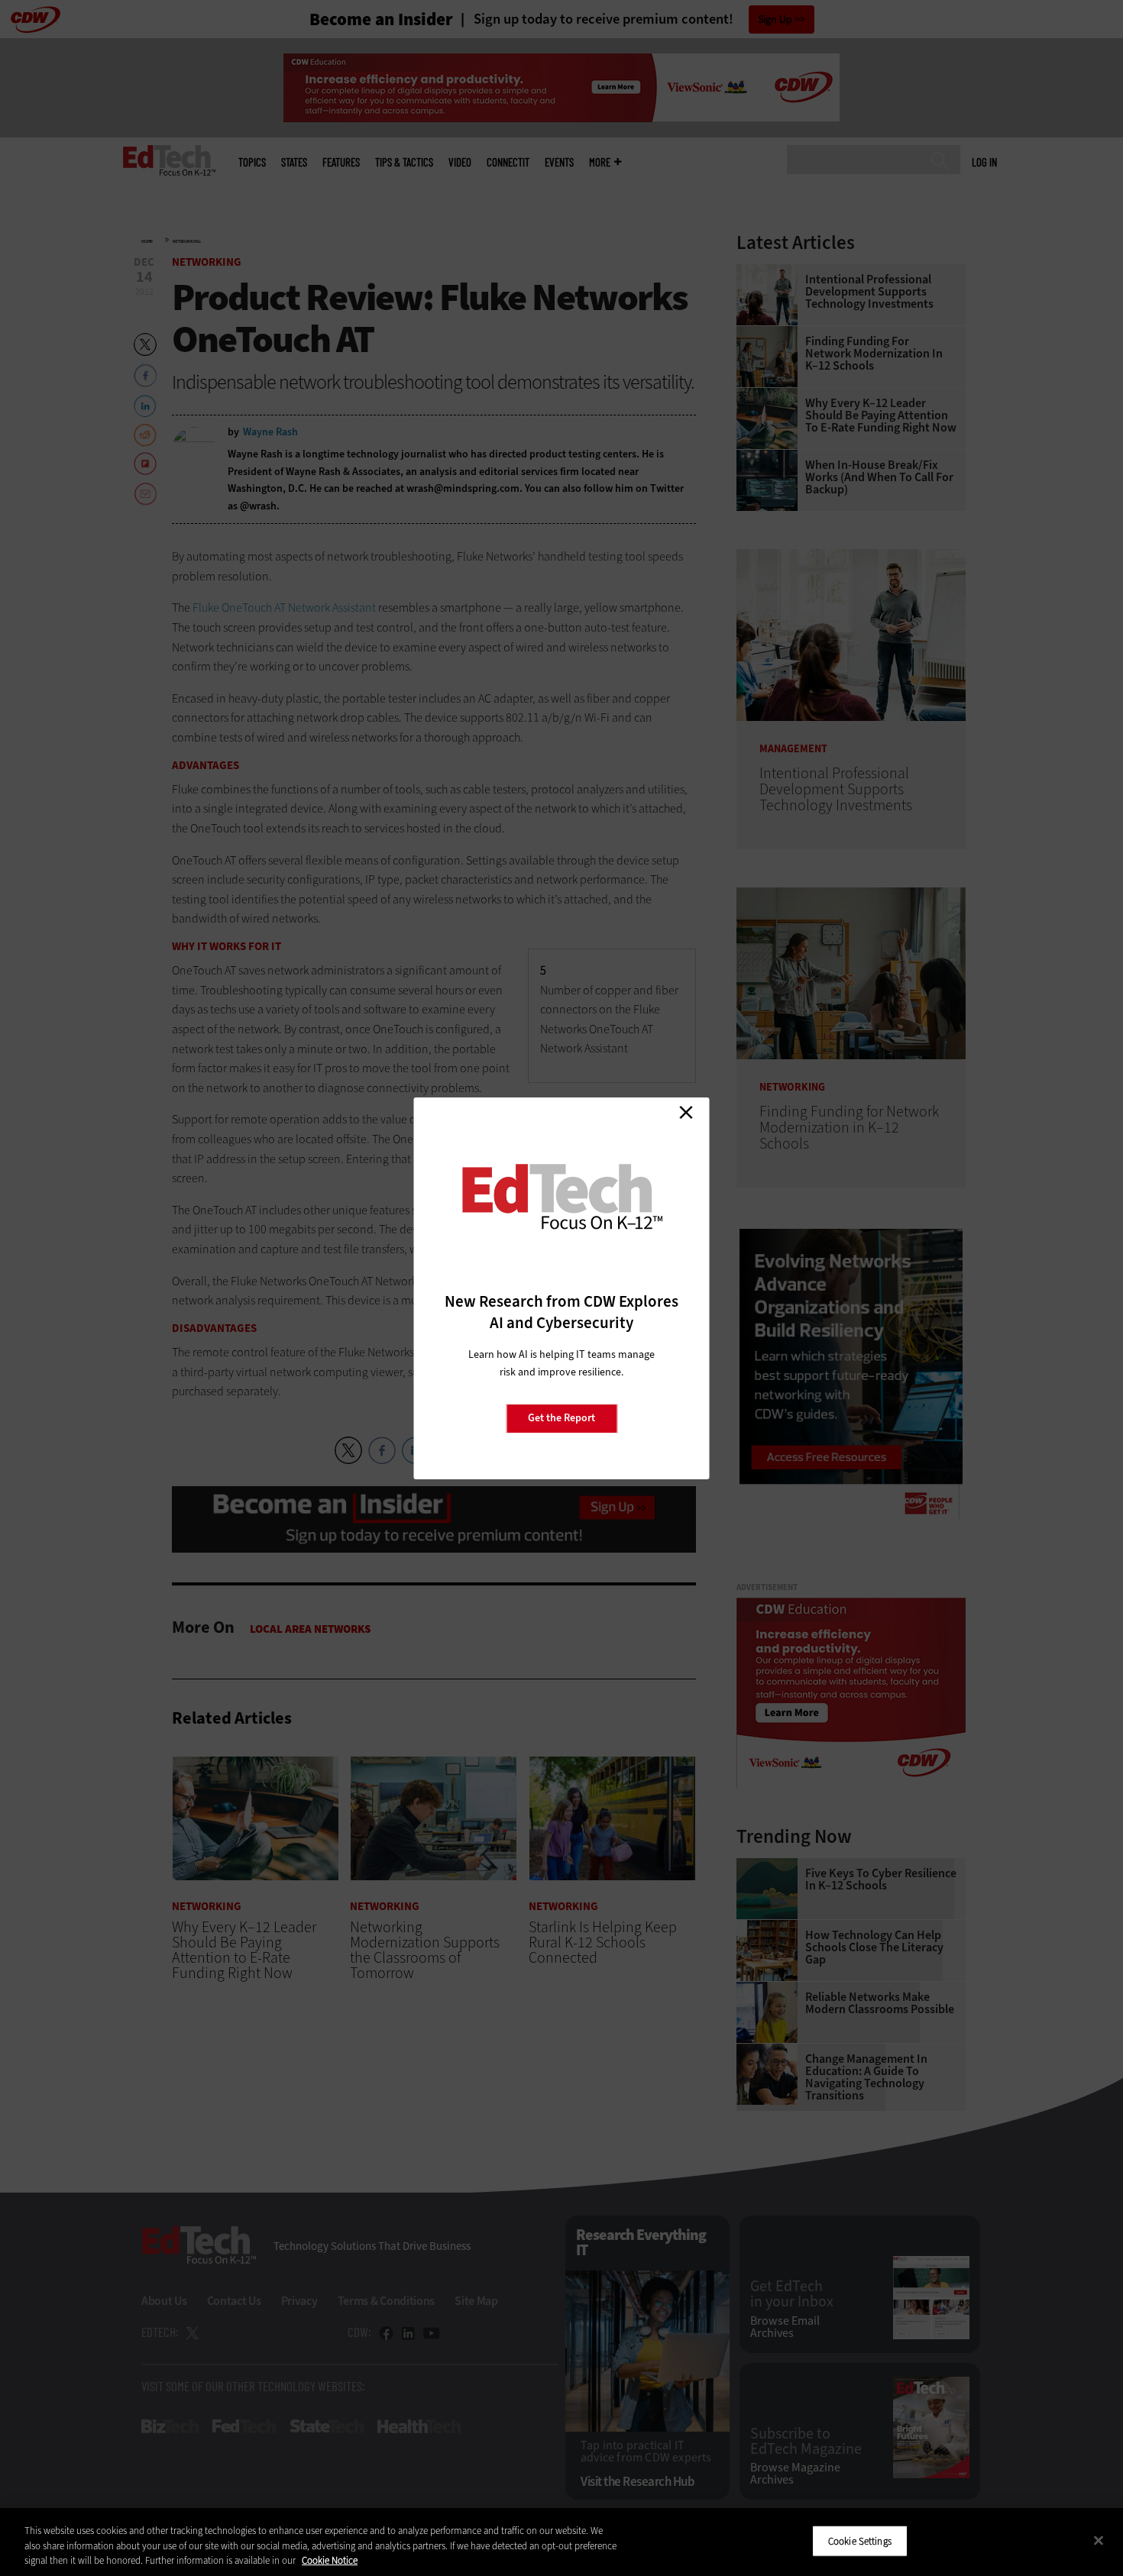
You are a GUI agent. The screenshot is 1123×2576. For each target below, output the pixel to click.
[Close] (1099, 2540)
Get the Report (561, 1418)
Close (686, 1113)
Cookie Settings (860, 2540)
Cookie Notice (330, 2560)
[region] (561, 2542)
